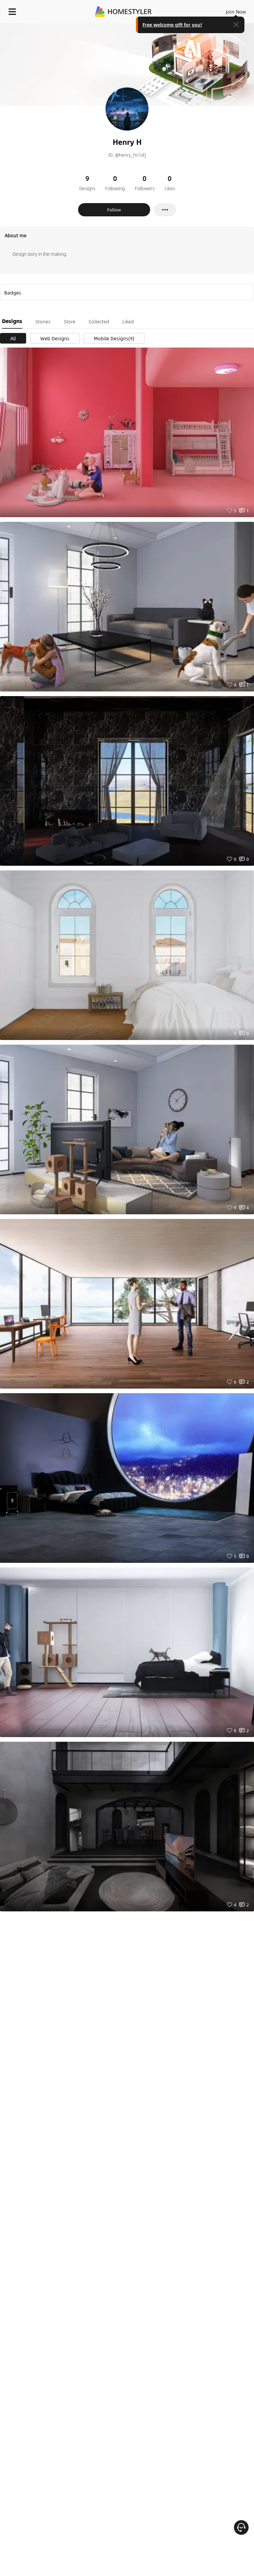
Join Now (236, 12)
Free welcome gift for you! (172, 25)
